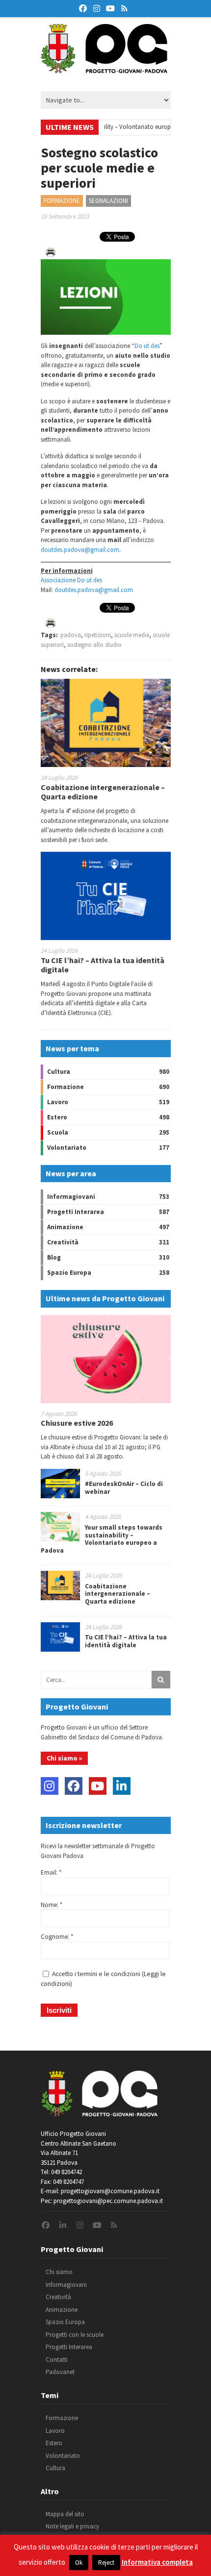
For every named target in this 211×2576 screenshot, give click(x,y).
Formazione (62, 201)
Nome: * (52, 1905)
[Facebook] (74, 1786)
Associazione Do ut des (71, 580)
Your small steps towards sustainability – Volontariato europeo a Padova (102, 1539)
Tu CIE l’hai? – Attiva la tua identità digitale (103, 965)
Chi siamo (59, 2272)
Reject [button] (106, 2563)
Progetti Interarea (76, 1212)
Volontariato (67, 1148)
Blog (54, 1257)
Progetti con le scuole (75, 2335)
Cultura (59, 1072)
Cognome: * (57, 1937)
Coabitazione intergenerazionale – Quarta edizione (103, 792)
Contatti (57, 2360)
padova (71, 635)
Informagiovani (71, 1197)
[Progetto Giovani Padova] (104, 69)
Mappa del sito (65, 2514)
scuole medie (132, 635)
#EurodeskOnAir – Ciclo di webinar (124, 1488)
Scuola (58, 1132)
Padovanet (60, 2372)
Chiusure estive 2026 (77, 1423)
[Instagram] (50, 1786)
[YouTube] (98, 1786)
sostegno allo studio (94, 645)
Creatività (63, 1242)
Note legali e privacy (72, 2526)
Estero (57, 1117)
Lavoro (58, 1102)
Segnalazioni (108, 201)
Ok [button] (79, 2563)
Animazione (65, 1227)
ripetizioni (98, 635)
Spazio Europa (69, 1273)
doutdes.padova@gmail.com (80, 550)
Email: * (51, 1872)
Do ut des (147, 346)
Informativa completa (157, 2562)
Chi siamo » (64, 1758)
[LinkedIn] (122, 1786)
